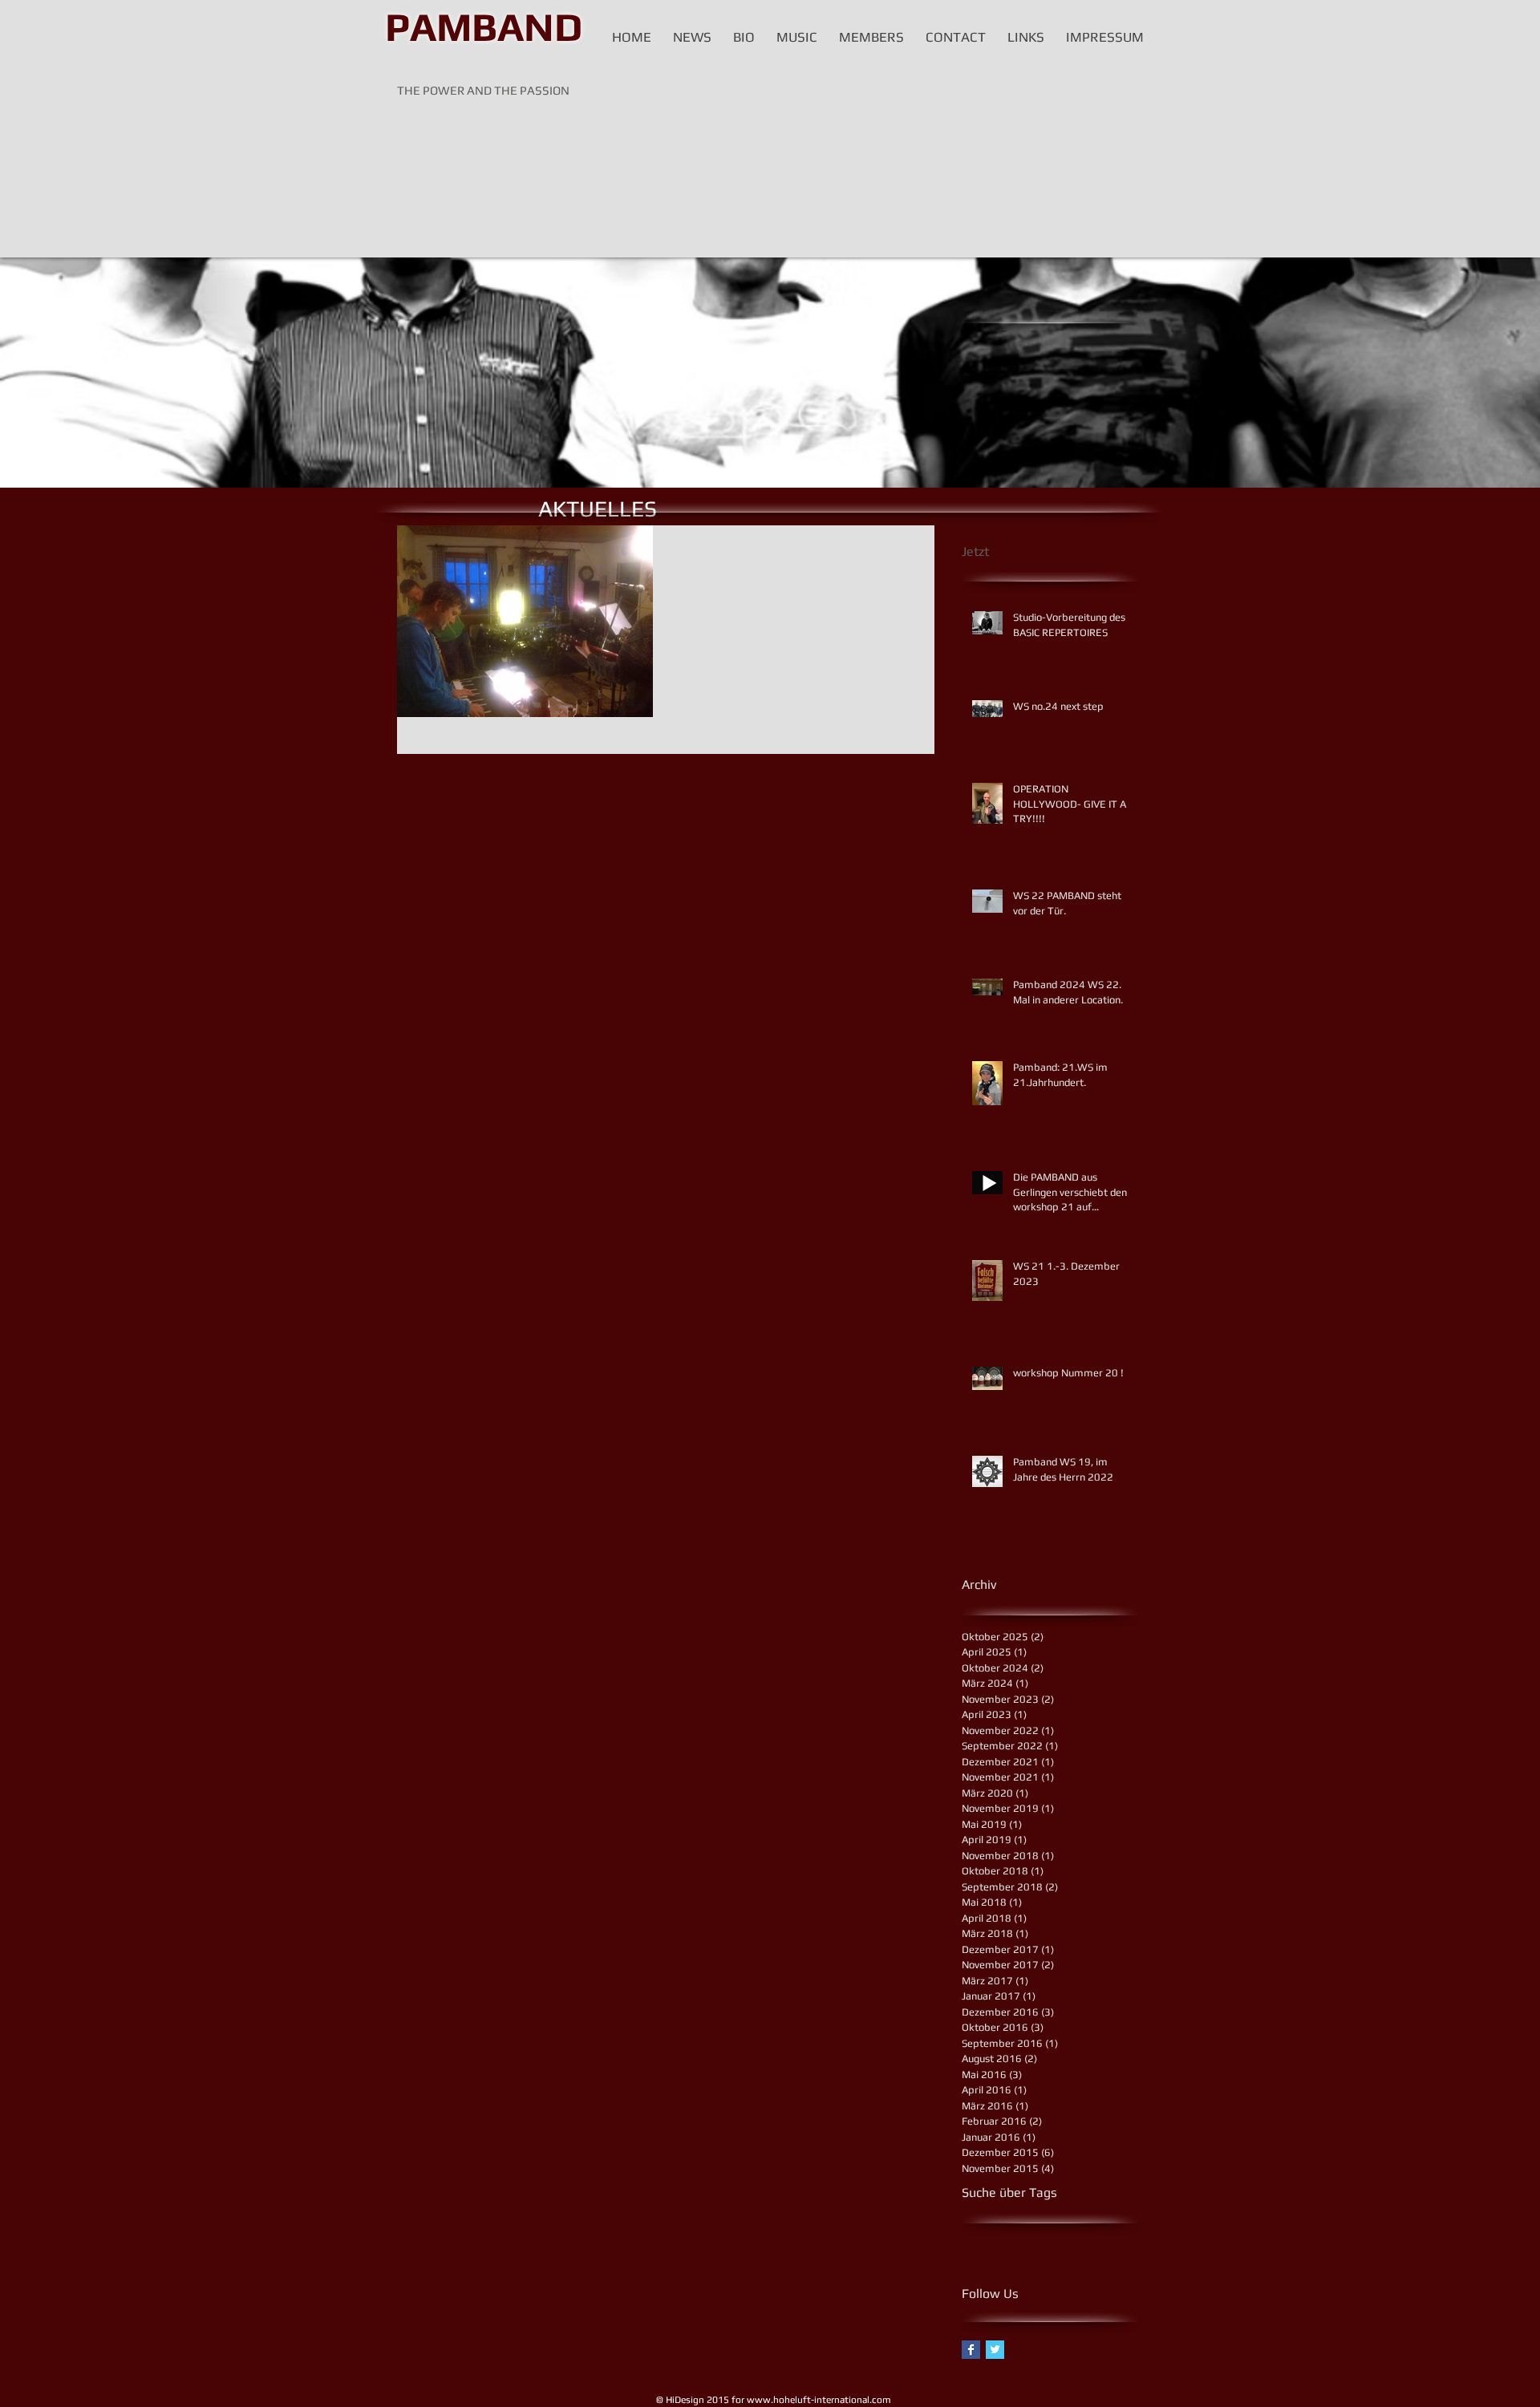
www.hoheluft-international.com (819, 2400)
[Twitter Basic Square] (995, 2350)
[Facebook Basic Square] (971, 2350)
